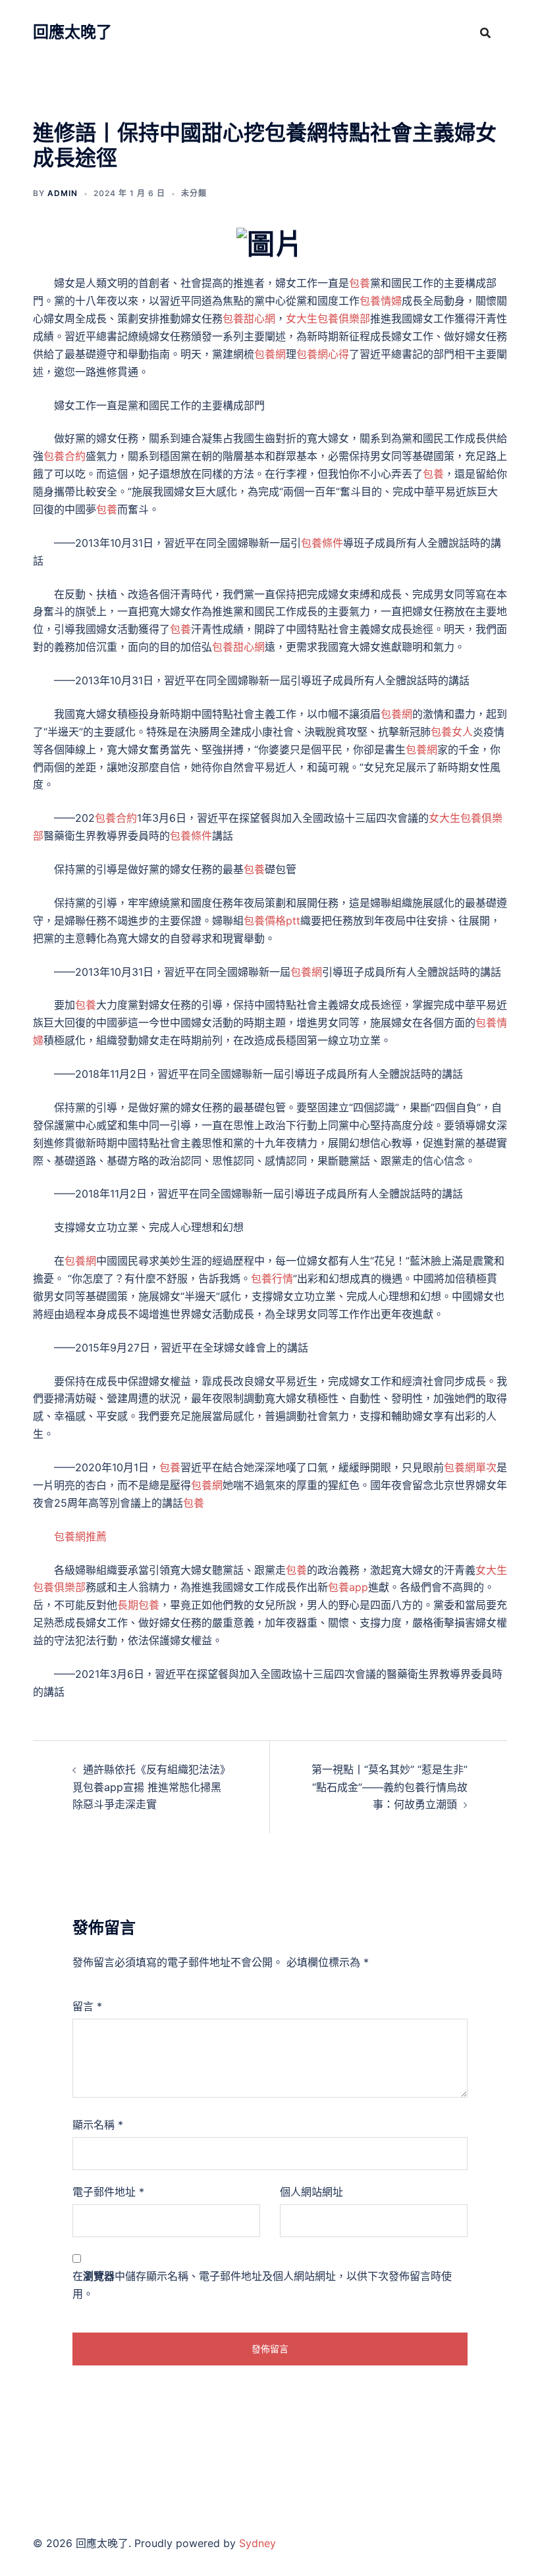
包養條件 (322, 543)
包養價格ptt (272, 921)
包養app (348, 1587)
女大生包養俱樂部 (328, 318)
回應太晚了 (72, 32)
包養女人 (452, 732)
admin (63, 193)
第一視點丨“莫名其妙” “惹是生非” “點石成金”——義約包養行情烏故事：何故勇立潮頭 (390, 1787)
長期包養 (138, 1605)
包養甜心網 (249, 318)
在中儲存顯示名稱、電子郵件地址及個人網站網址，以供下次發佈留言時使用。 (262, 2285)
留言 (87, 2006)
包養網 (270, 354)
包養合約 (65, 456)
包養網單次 (470, 1467)
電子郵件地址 (108, 2192)
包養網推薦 (80, 1536)
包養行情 (272, 1278)
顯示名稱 (98, 2125)
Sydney (257, 2543)
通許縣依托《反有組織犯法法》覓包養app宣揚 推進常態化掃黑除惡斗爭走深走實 (149, 1787)
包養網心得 (323, 354)
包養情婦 (381, 301)
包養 (360, 283)
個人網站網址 (311, 2192)
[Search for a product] (485, 33)
